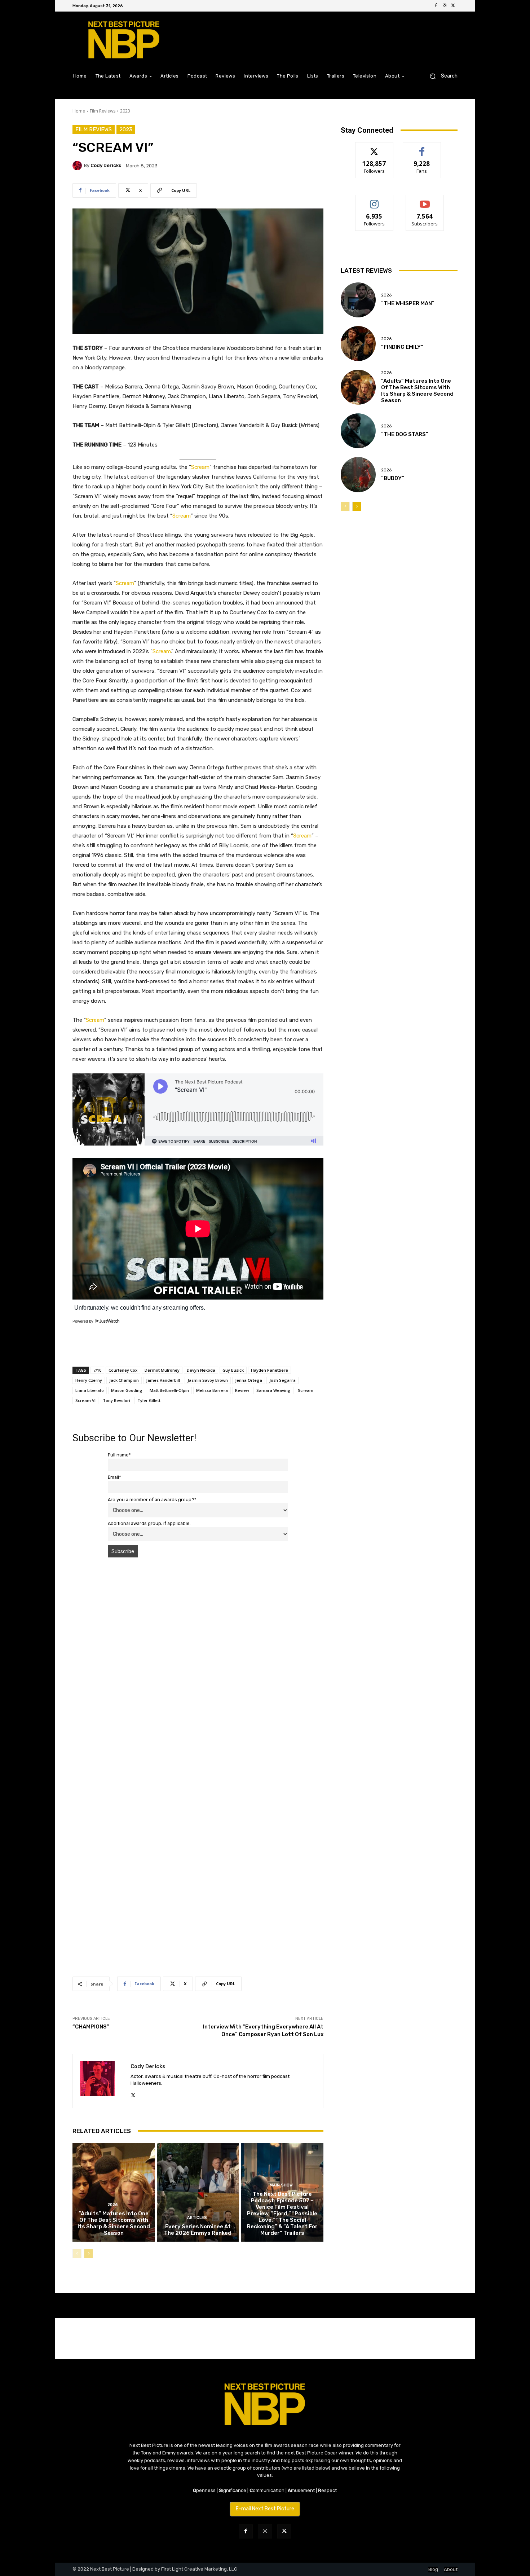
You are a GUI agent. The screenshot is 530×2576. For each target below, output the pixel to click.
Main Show (281, 2185)
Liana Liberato (90, 1390)
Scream (200, 467)
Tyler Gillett (149, 1400)
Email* (114, 1477)
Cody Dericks (106, 165)
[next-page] (89, 2254)
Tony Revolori (116, 1400)
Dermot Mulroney (162, 1370)
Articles (197, 2218)
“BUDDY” (393, 478)
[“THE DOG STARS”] (358, 431)
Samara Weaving (273, 1390)
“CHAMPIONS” (91, 2027)
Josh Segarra (282, 1380)
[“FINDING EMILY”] (358, 344)
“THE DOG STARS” (405, 434)
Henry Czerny (89, 1380)
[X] (453, 6)
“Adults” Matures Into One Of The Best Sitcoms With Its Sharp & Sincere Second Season (114, 2223)
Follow (374, 148)
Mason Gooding (127, 1390)
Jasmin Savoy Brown (208, 1380)
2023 (125, 111)
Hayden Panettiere (270, 1370)
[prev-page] (77, 2254)
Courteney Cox (123, 1370)
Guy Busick (233, 1370)
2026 (113, 2205)
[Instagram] (445, 6)
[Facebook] (436, 6)
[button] (441, 76)
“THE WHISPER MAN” (408, 303)
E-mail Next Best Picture (265, 2509)
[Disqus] (198, 1665)
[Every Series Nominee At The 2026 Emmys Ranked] (198, 2192)
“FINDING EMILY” (402, 347)
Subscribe (425, 200)
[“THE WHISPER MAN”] (358, 300)
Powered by (83, 1321)
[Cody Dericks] (78, 166)
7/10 (97, 1370)
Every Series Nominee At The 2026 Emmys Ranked (198, 2230)
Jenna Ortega (249, 1380)
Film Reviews (103, 111)
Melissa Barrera (212, 1390)
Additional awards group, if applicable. (149, 1523)
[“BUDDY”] (358, 474)
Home (79, 111)
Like (422, 148)
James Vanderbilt (163, 1380)
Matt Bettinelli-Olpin (169, 1390)
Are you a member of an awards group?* (152, 1500)
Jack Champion (124, 1380)
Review (242, 1390)
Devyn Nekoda (201, 1370)
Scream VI (85, 1400)
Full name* (119, 1455)
